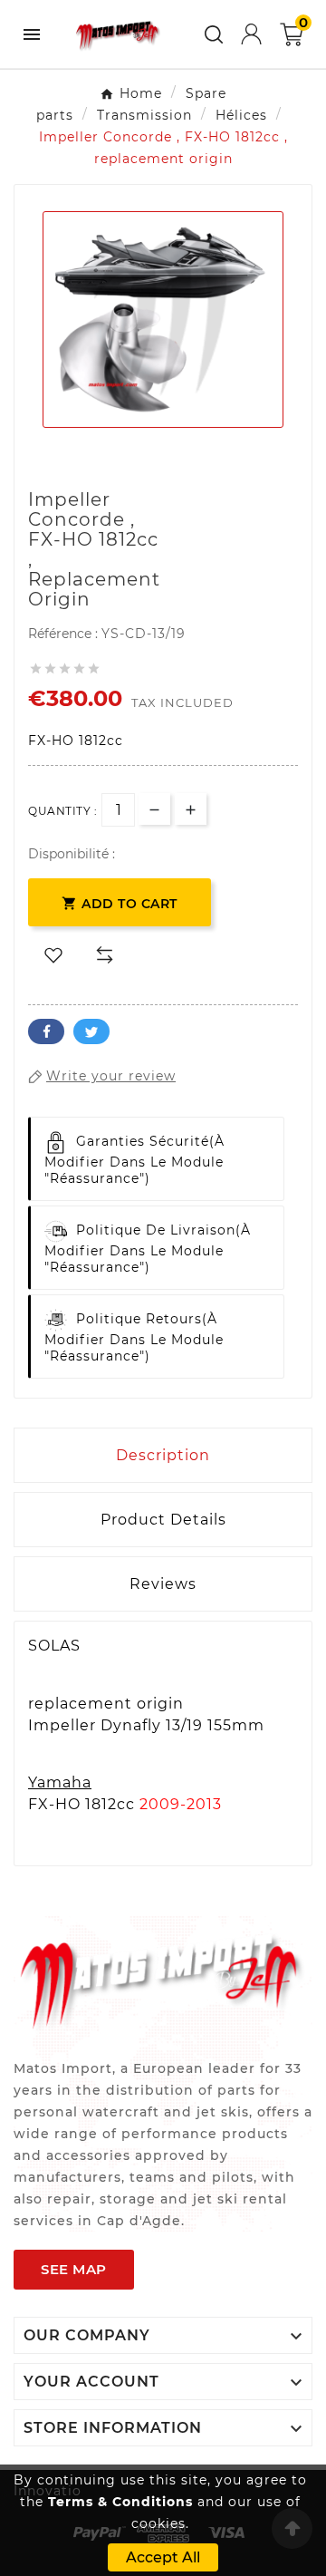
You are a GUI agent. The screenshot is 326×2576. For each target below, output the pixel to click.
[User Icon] (251, 34)
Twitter (91, 1031)
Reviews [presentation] (163, 1584)
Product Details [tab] (163, 1520)
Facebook (46, 1031)
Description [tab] (163, 1455)
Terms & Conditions (120, 2502)
